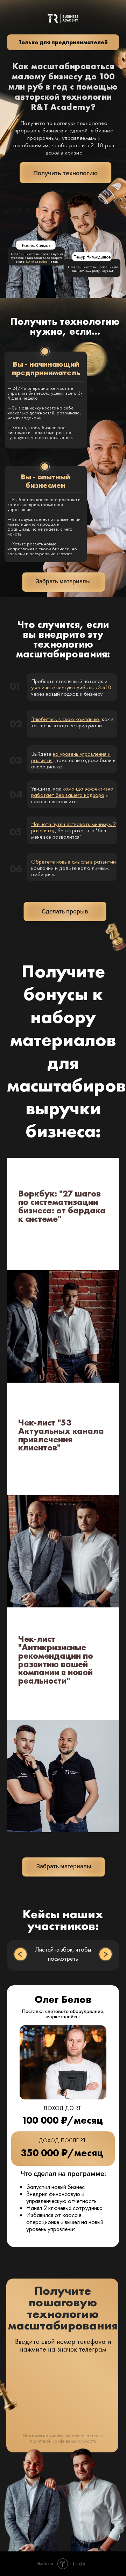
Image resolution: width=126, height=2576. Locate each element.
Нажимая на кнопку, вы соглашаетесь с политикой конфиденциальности (63, 2438)
